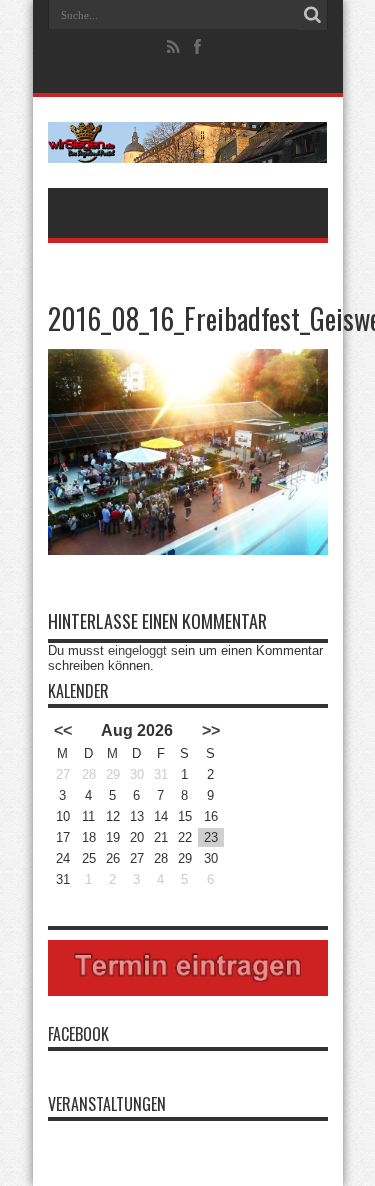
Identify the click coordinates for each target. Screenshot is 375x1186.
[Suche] (313, 15)
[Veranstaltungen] (188, 142)
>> (211, 730)
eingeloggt (137, 650)
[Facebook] (197, 47)
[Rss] (173, 47)
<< (63, 730)
